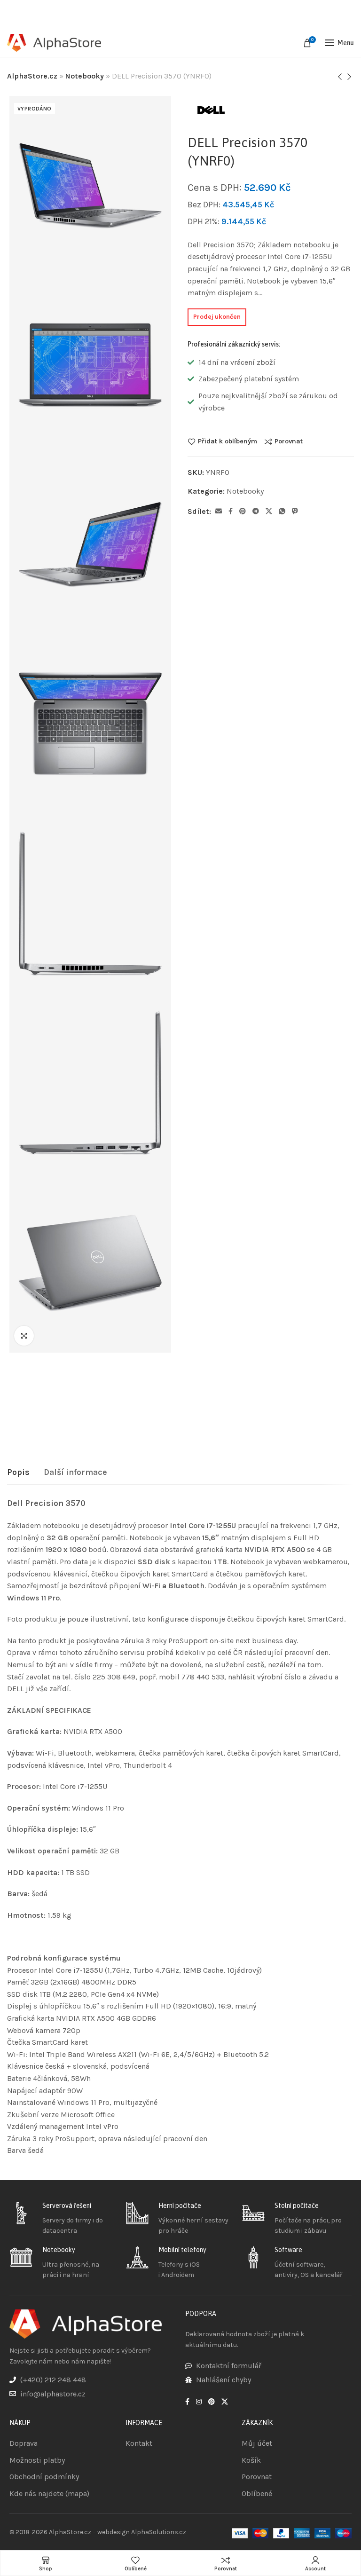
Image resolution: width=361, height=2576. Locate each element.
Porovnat (289, 441)
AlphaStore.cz (32, 76)
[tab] (18, 1473)
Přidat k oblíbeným (228, 441)
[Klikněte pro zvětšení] (24, 1336)
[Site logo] (54, 43)
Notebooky (85, 76)
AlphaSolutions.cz (159, 2532)
